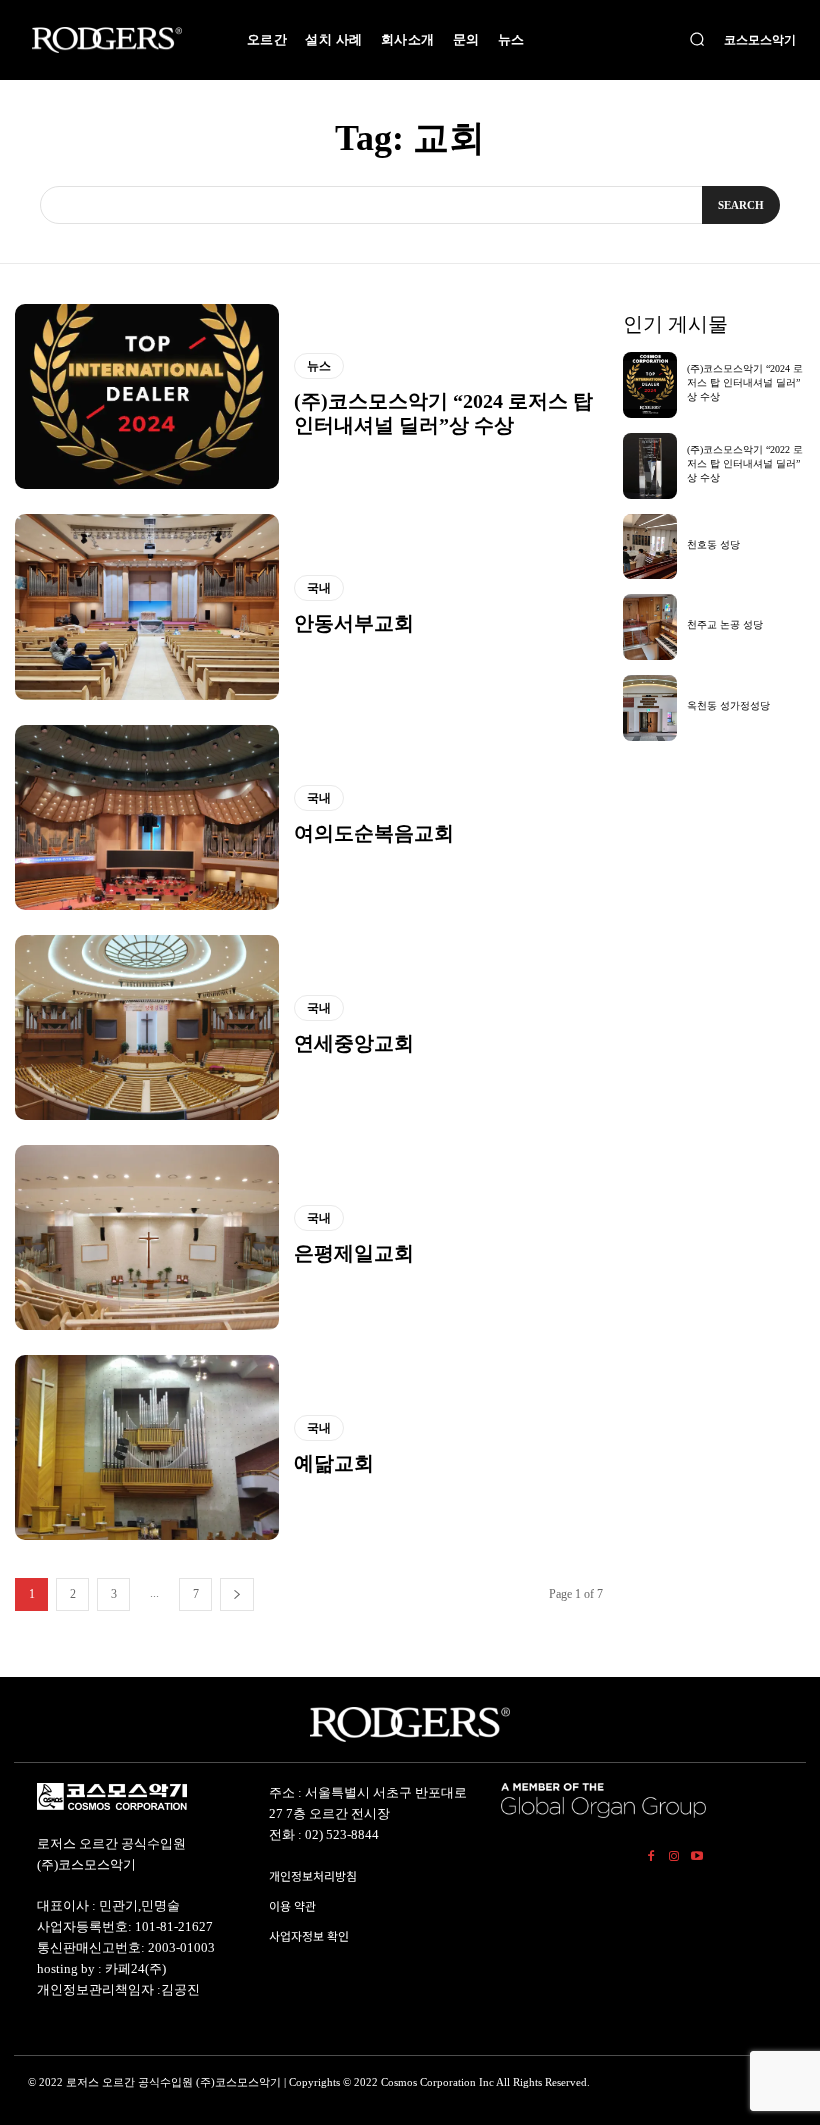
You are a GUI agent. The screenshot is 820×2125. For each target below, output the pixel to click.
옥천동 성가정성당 (728, 705)
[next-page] (237, 1594)
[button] (697, 40)
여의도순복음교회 (374, 833)
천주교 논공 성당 (725, 624)
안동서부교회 (354, 623)
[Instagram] (674, 1854)
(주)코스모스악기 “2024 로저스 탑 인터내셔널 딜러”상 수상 (745, 382)
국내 (319, 588)
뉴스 (319, 366)
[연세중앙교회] (147, 1027)
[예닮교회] (147, 1447)
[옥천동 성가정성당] (650, 708)
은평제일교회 (354, 1253)
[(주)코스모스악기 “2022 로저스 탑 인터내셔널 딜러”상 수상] (650, 466)
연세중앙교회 (354, 1043)
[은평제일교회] (147, 1237)
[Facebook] (651, 1854)
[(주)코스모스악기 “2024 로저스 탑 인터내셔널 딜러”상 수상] (147, 396)
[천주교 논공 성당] (650, 627)
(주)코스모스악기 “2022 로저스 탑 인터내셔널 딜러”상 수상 (745, 463)
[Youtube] (697, 1854)
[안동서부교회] (147, 606)
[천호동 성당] (650, 547)
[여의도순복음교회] (147, 817)
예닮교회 (334, 1463)
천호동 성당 (713, 544)
